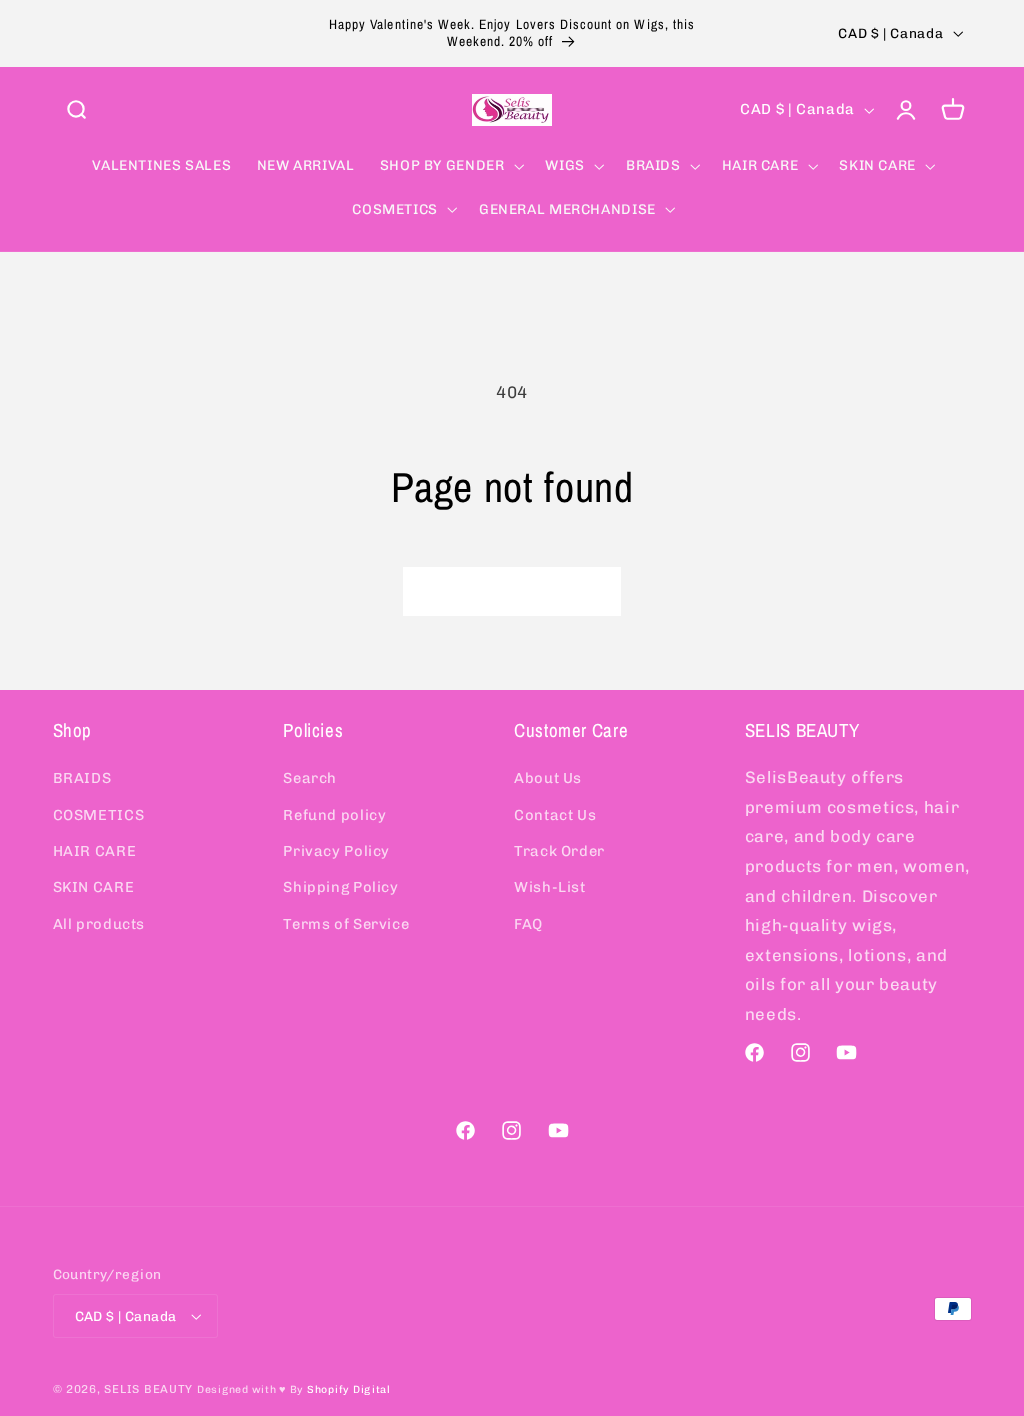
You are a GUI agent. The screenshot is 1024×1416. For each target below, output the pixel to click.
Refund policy (334, 815)
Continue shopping (512, 590)
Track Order (559, 851)
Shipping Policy (340, 887)
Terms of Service (346, 924)
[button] (76, 110)
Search (310, 778)
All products (99, 924)
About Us (548, 778)
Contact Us (555, 815)
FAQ (528, 924)
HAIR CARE (95, 851)
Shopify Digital (349, 1389)
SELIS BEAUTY (148, 1389)
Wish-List (550, 887)
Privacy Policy (336, 851)
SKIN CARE (94, 887)
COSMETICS (99, 815)
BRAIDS (82, 778)
